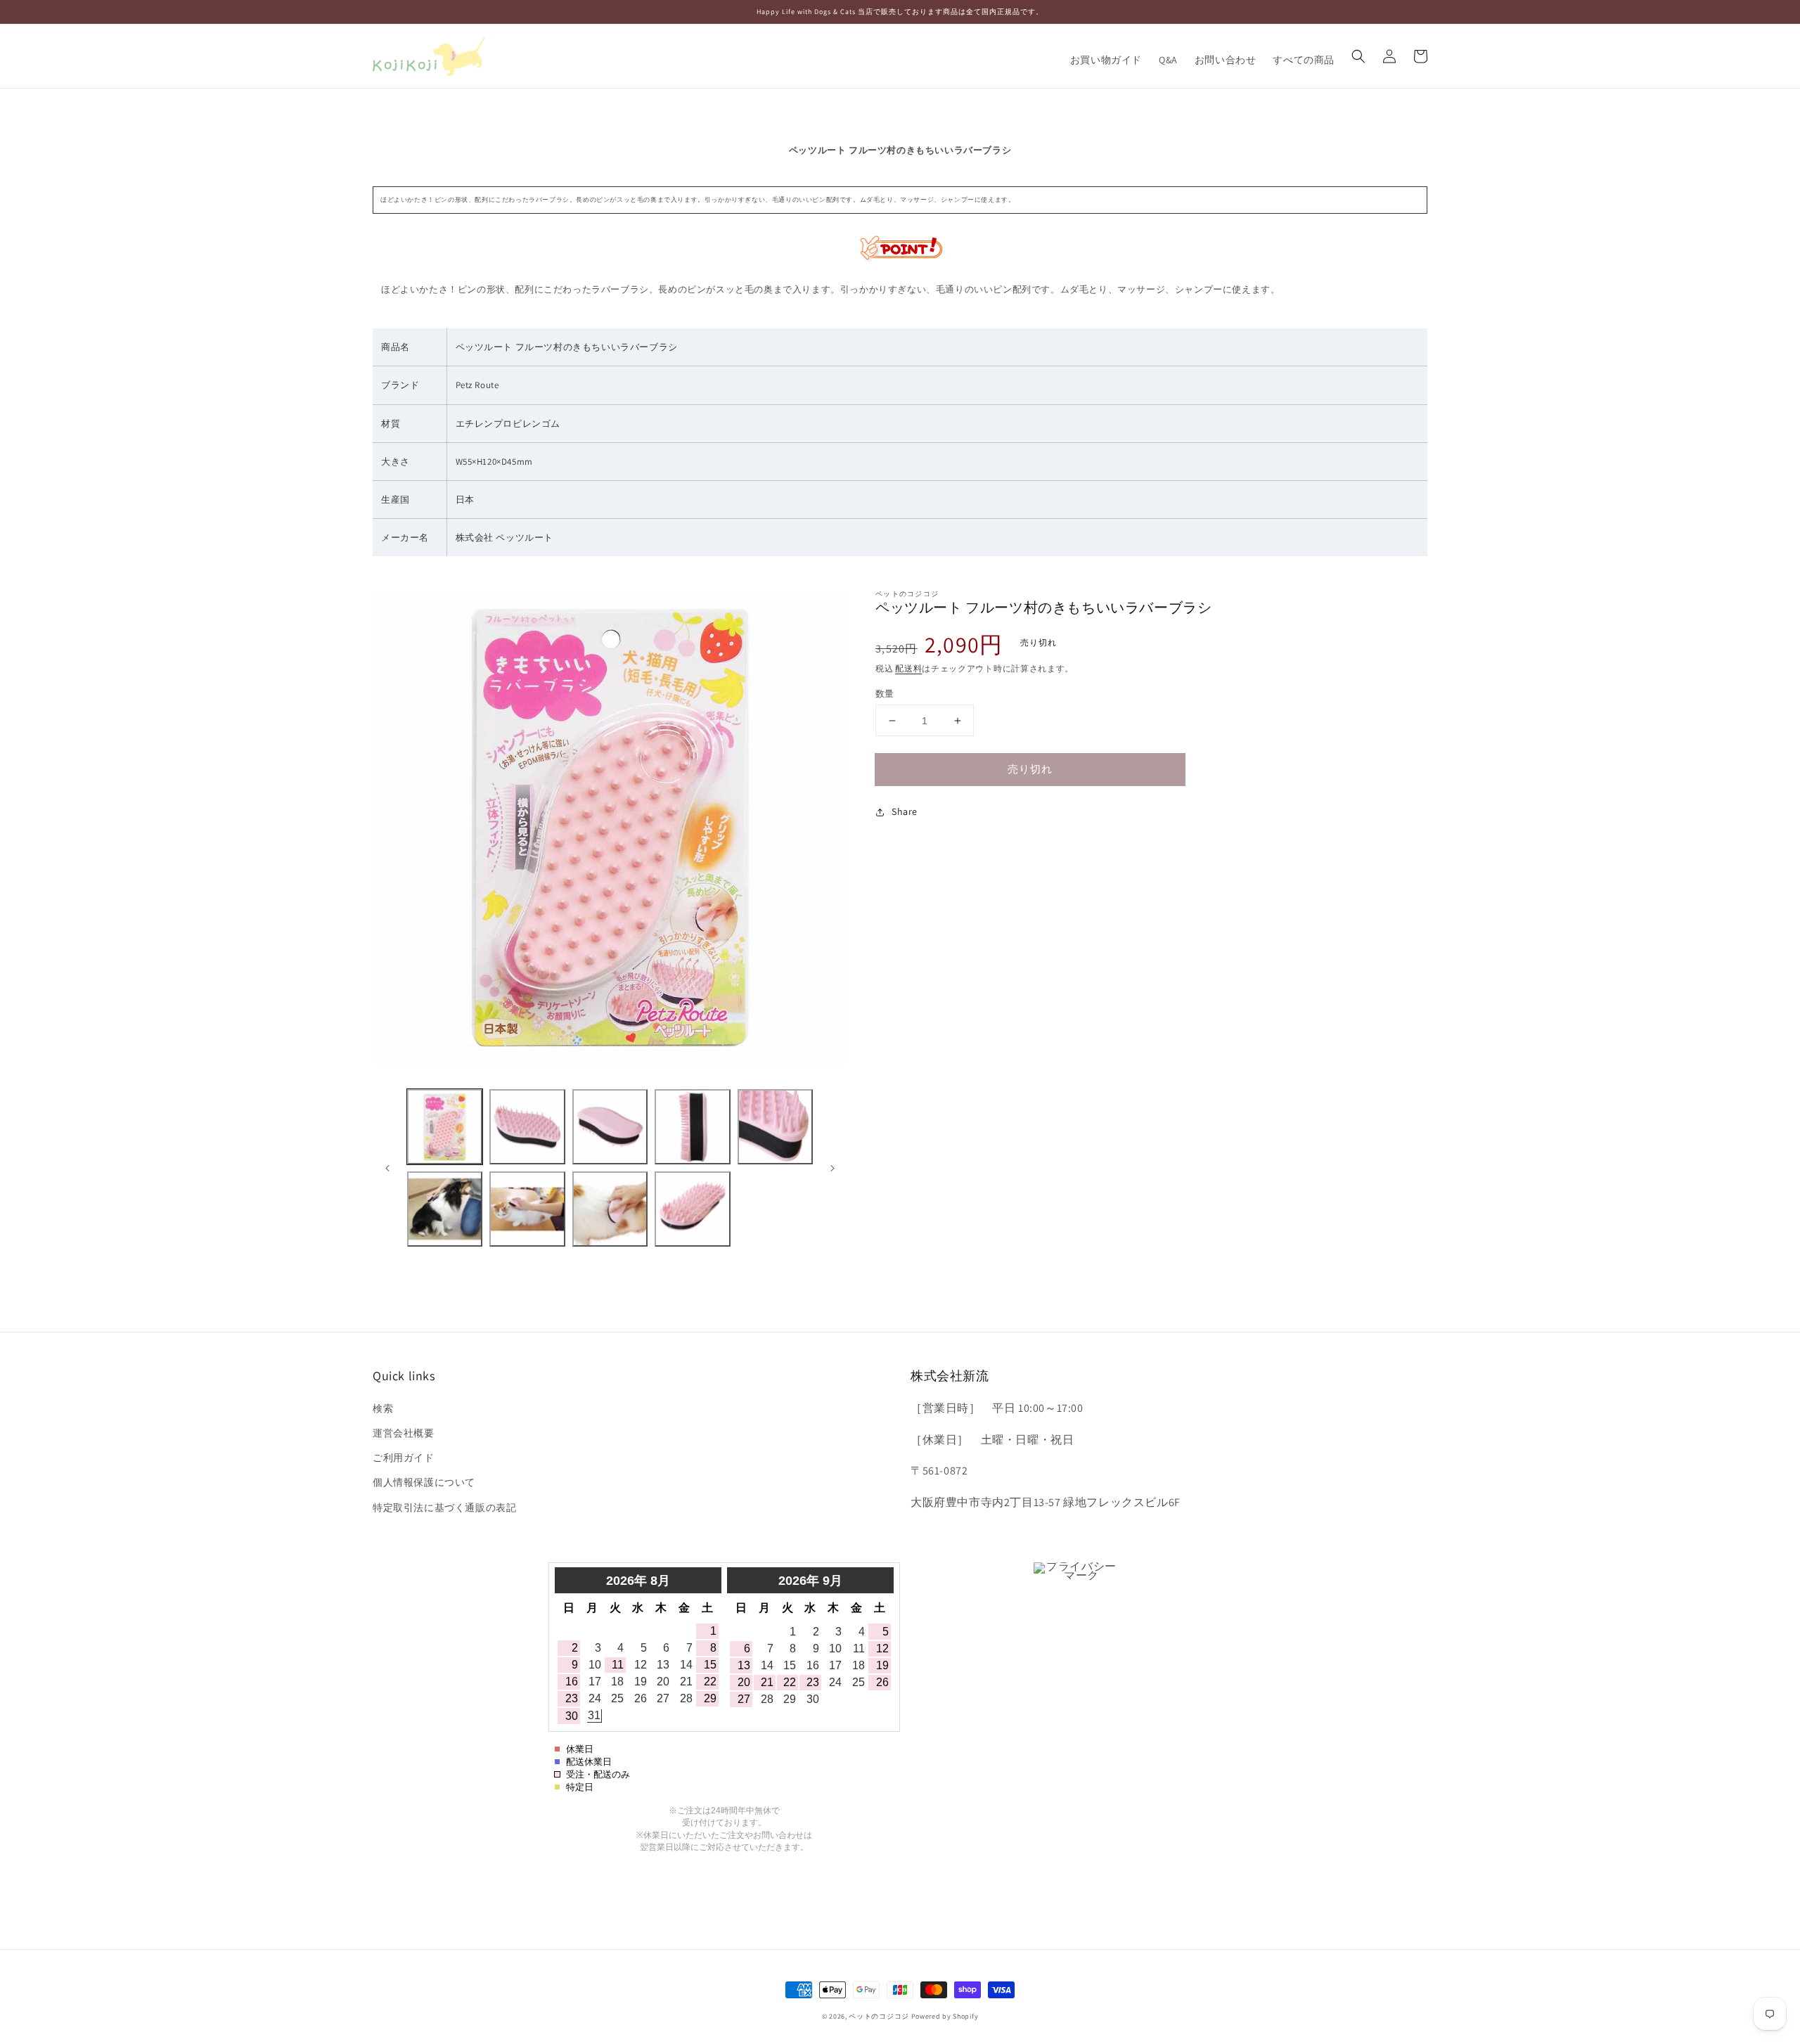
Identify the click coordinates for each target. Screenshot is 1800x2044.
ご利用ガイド (404, 1458)
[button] (1358, 56)
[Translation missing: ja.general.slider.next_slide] (832, 1168)
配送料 (908, 668)
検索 (383, 1408)
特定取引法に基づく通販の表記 (444, 1508)
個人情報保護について (424, 1482)
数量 (885, 694)
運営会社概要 (404, 1433)
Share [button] (905, 811)
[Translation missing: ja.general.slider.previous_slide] (388, 1168)
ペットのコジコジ (879, 2016)
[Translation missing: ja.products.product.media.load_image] (445, 1127)
